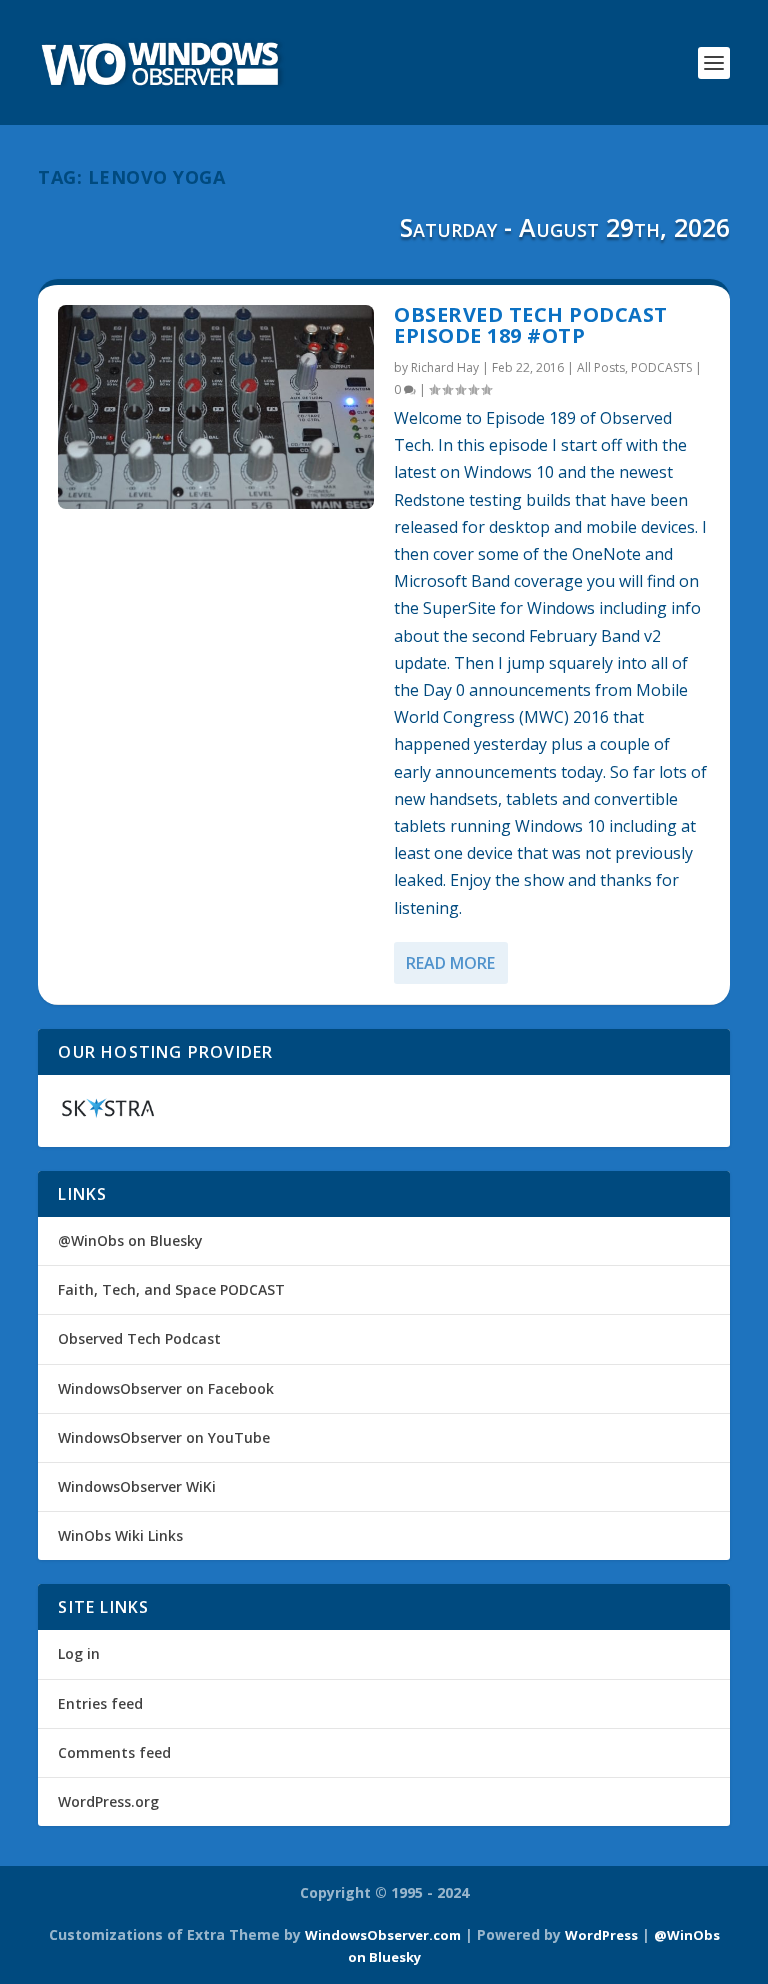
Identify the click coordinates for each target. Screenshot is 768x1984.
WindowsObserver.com (383, 1935)
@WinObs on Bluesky (130, 1240)
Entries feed (100, 1703)
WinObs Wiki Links (120, 1535)
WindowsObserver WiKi (137, 1486)
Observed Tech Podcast (139, 1338)
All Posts (601, 367)
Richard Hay (445, 367)
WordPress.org (108, 1801)
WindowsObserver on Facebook (166, 1388)
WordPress (601, 1935)
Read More (450, 963)
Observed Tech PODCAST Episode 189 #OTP (531, 325)
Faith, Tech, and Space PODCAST (171, 1289)
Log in (79, 1653)
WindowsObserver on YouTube (164, 1437)
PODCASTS (661, 367)
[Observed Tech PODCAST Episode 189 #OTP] (216, 407)
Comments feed (114, 1752)
